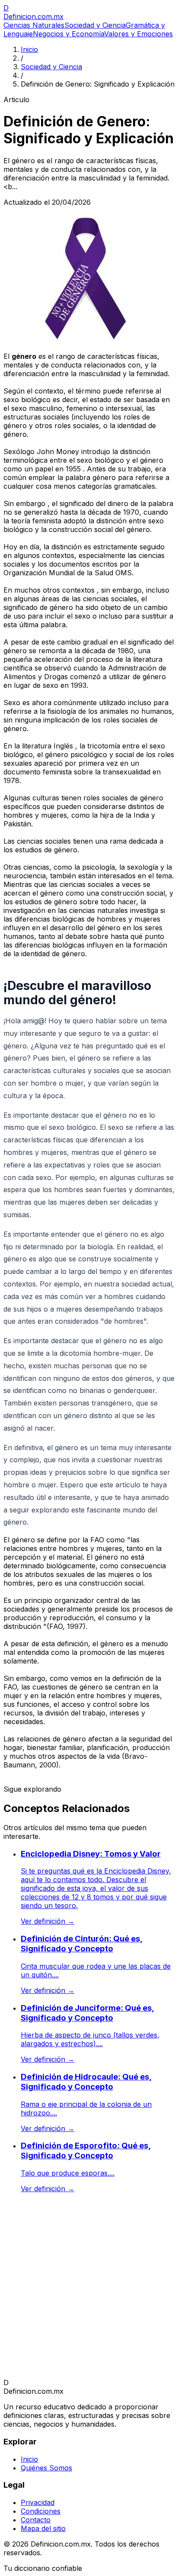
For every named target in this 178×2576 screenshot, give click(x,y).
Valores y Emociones (138, 34)
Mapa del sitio (43, 2528)
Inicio (29, 49)
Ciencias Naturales (34, 25)
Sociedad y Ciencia (95, 25)
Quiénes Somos (46, 2468)
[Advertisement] (89, 2289)
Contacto (36, 2520)
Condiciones (41, 2511)
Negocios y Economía (68, 34)
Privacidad (38, 2502)
